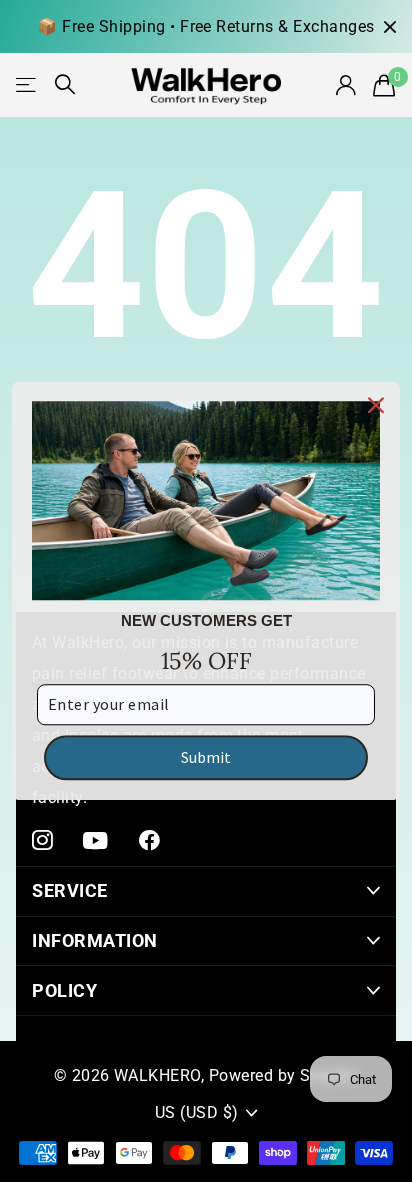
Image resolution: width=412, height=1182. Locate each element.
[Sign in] (345, 85)
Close (390, 26)
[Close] (376, 405)
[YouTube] (95, 840)
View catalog (27, 84)
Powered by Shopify (284, 1075)
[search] (65, 84)
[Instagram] (42, 840)
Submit (206, 757)
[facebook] (149, 840)
